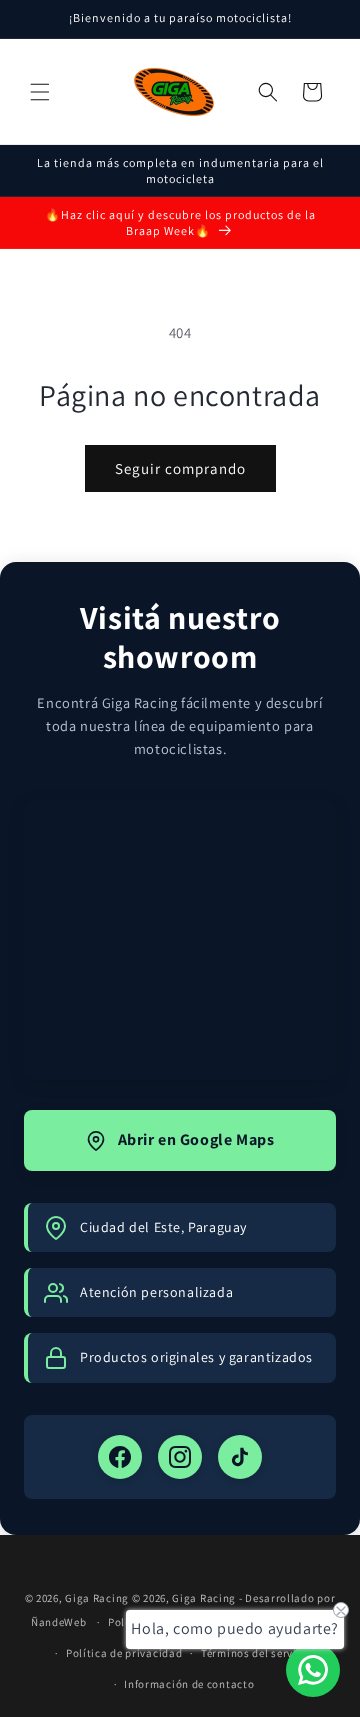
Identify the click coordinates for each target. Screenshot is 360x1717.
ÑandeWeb (60, 1622)
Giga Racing (97, 1598)
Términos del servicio (257, 1653)
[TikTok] (240, 1457)
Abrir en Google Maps (196, 1139)
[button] (40, 92)
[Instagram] (180, 1457)
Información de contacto (189, 1684)
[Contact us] (313, 1670)
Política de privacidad (124, 1653)
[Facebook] (120, 1457)
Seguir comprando (180, 468)
